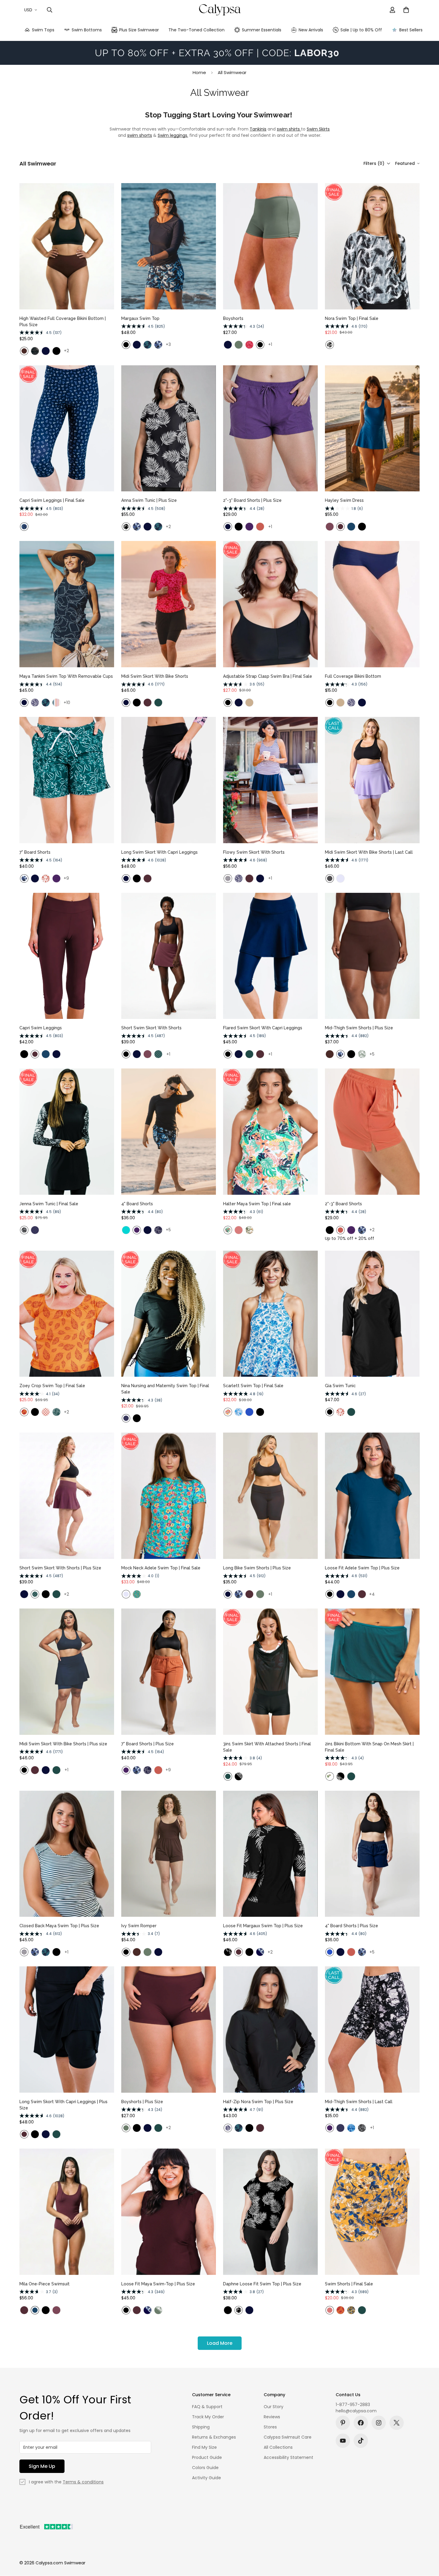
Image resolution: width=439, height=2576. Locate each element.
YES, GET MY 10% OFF (219, 1321)
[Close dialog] (301, 1210)
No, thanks (219, 1336)
